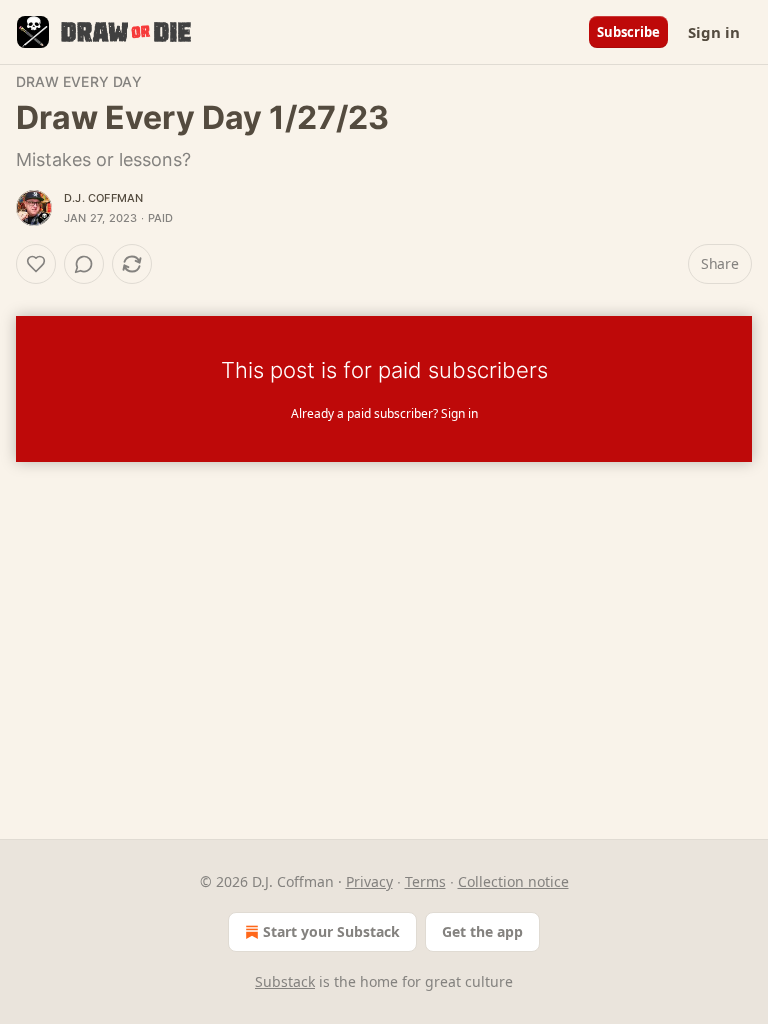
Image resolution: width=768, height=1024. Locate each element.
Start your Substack (331, 931)
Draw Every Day (79, 81)
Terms (425, 881)
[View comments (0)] (84, 264)
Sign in (714, 32)
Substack (285, 981)
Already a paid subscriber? (384, 413)
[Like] (36, 264)
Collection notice (513, 881)
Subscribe (628, 32)
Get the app (482, 931)
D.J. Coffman (103, 198)
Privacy (369, 881)
